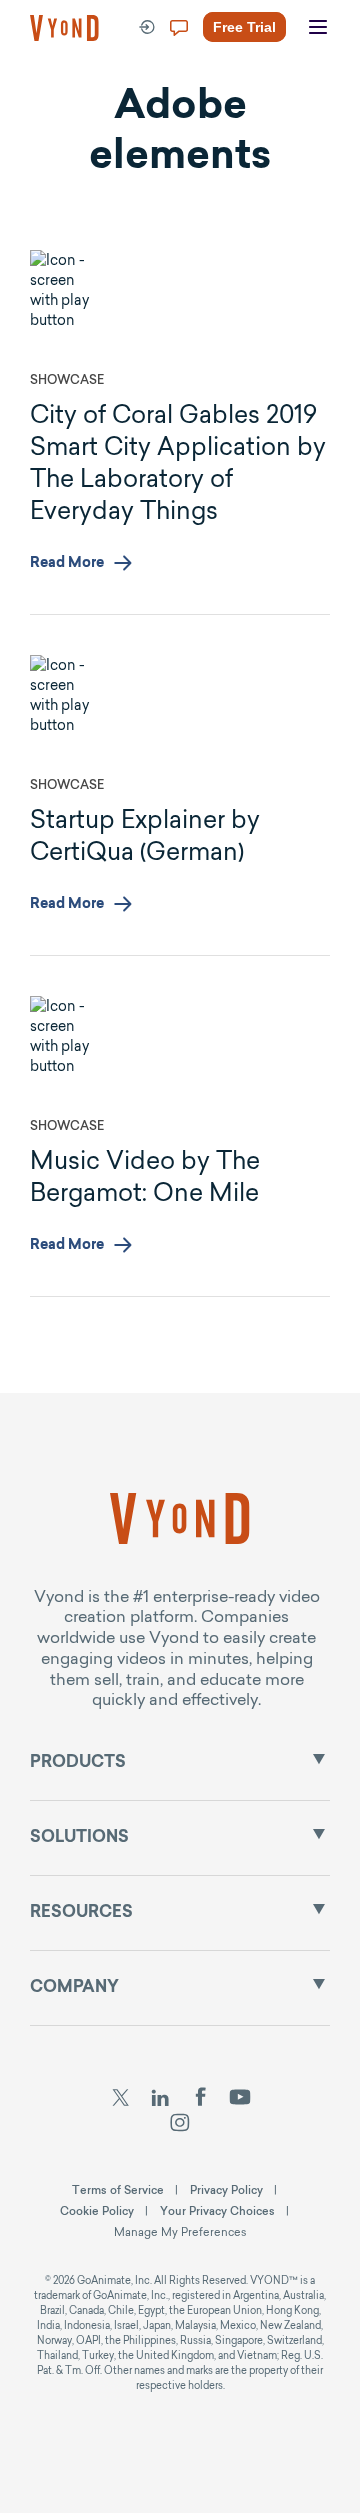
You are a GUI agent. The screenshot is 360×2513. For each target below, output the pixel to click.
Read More (67, 564)
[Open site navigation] (318, 28)
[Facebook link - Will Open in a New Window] (200, 2100)
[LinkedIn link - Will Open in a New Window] (160, 2100)
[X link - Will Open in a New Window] (121, 2100)
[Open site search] (60, 102)
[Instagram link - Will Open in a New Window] (180, 2125)
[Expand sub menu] (319, 1759)
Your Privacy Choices (217, 2211)
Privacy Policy (226, 2190)
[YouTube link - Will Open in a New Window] (240, 2100)
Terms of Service (118, 2190)
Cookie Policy (97, 2211)
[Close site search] (328, 102)
